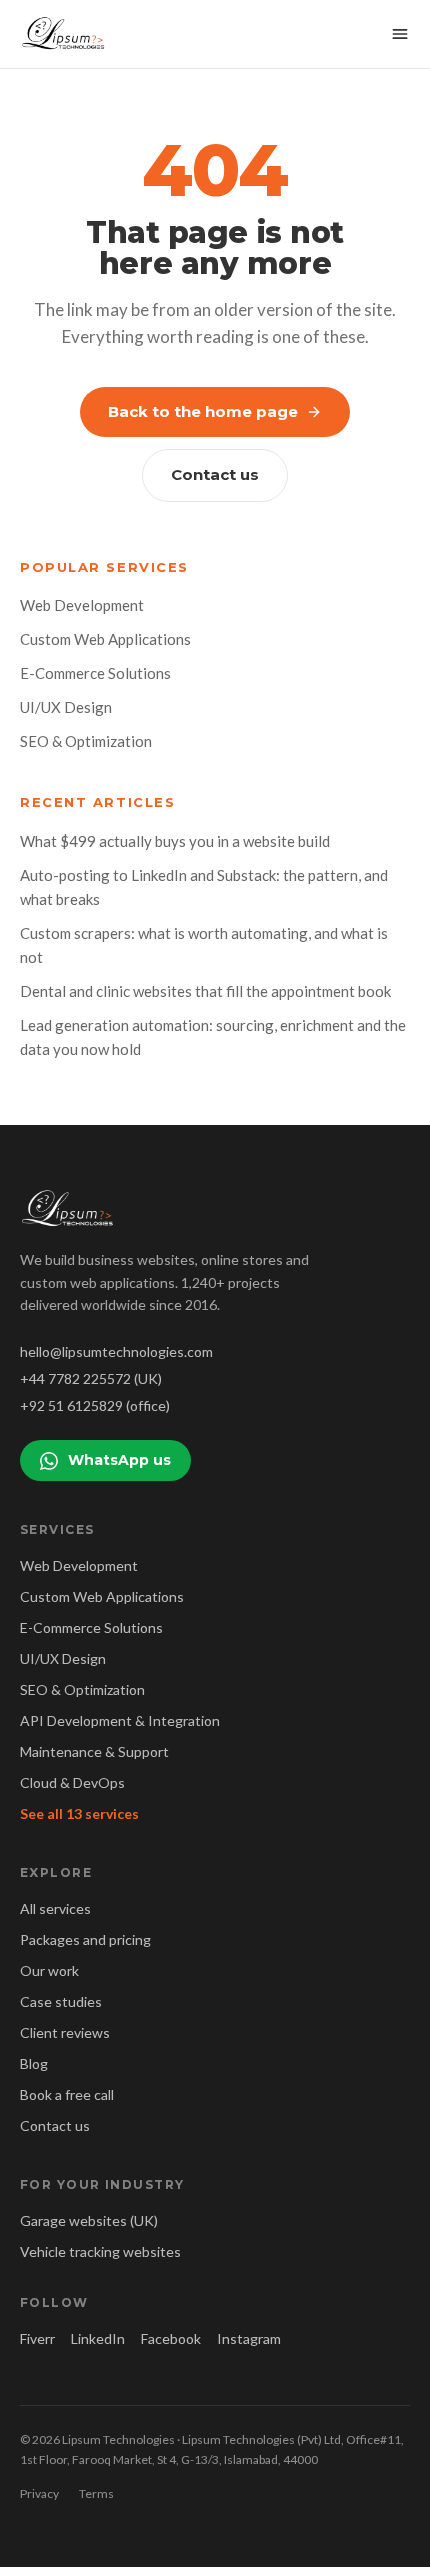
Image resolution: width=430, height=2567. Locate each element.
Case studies (61, 2001)
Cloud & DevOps (72, 1782)
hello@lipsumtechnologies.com (116, 1351)
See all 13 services (79, 1813)
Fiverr (37, 2338)
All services (55, 1908)
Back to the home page (203, 411)
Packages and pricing (85, 1939)
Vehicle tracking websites (100, 2251)
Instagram (249, 2338)
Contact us (215, 474)
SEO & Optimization (86, 741)
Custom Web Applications (105, 639)
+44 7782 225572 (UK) (91, 1378)
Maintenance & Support (94, 1751)
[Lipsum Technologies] (64, 34)
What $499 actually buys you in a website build (175, 841)
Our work (49, 1970)
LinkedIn (98, 2338)
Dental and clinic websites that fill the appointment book (205, 991)
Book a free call (67, 2094)
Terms (96, 2493)
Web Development (82, 605)
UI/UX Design (66, 707)
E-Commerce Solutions (95, 673)
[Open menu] (400, 34)
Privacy (39, 2493)
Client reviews (65, 2032)
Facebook (171, 2338)
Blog (34, 2063)
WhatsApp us (119, 1460)
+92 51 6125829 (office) (95, 1405)
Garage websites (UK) (89, 2220)
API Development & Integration (120, 1720)
